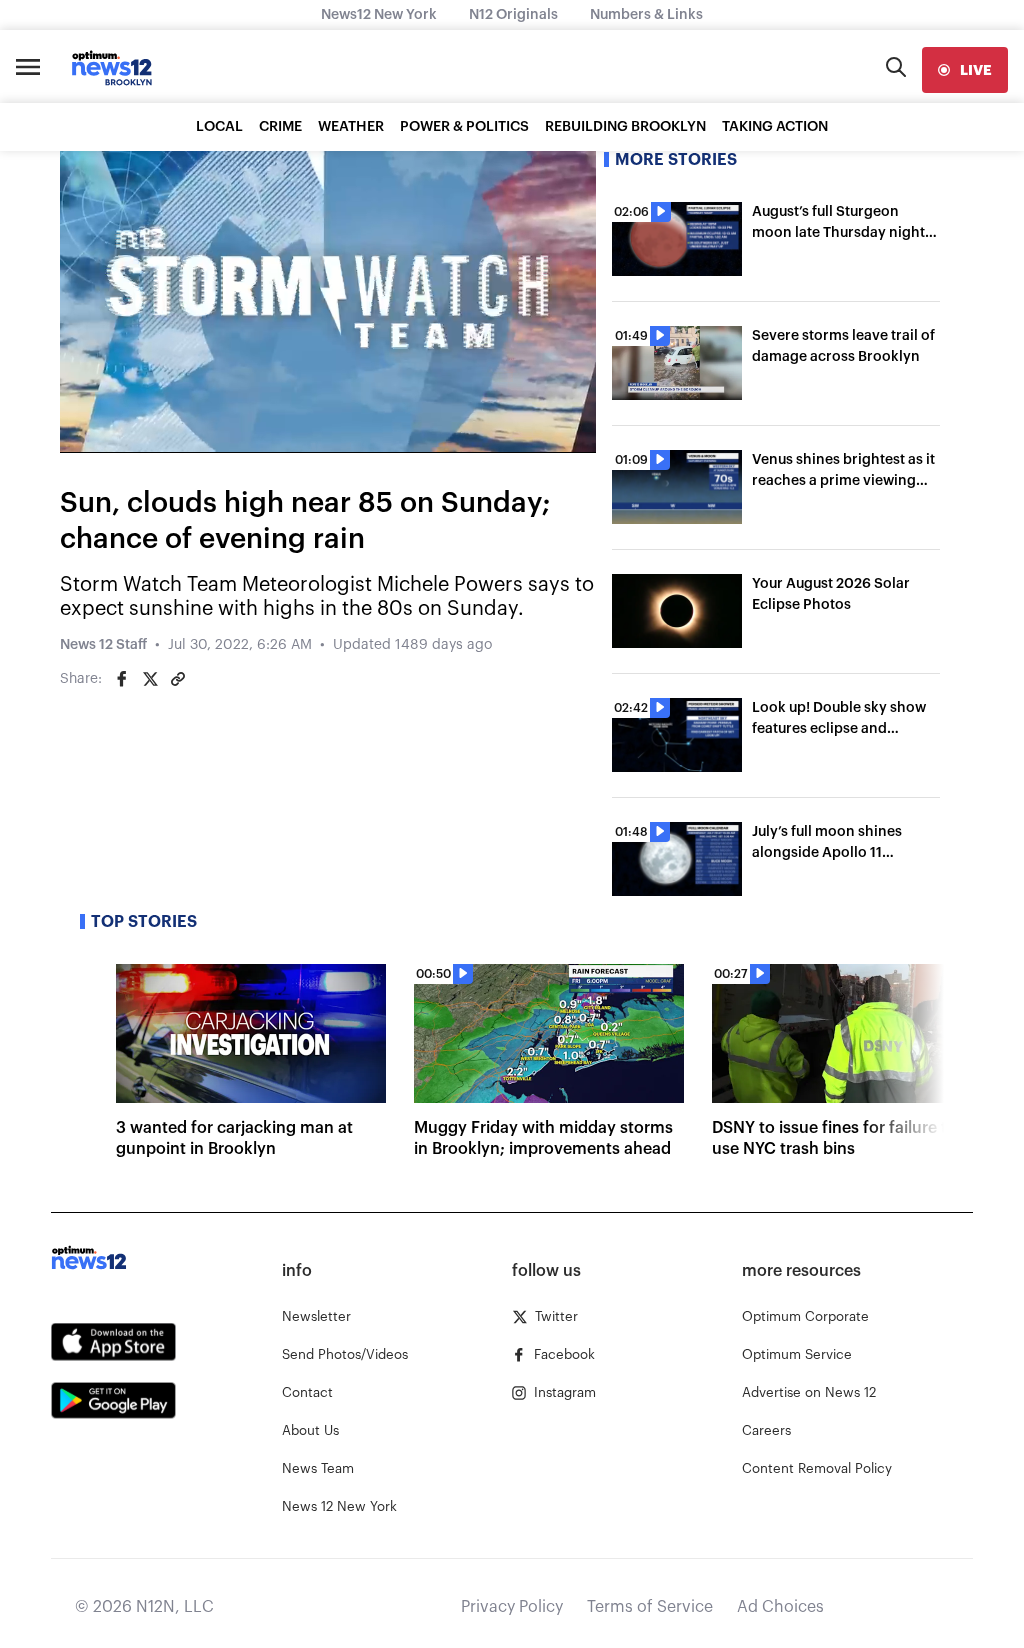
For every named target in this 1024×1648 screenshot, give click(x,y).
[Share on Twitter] (150, 679)
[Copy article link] (178, 679)
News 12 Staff (103, 645)
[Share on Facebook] (122, 679)
